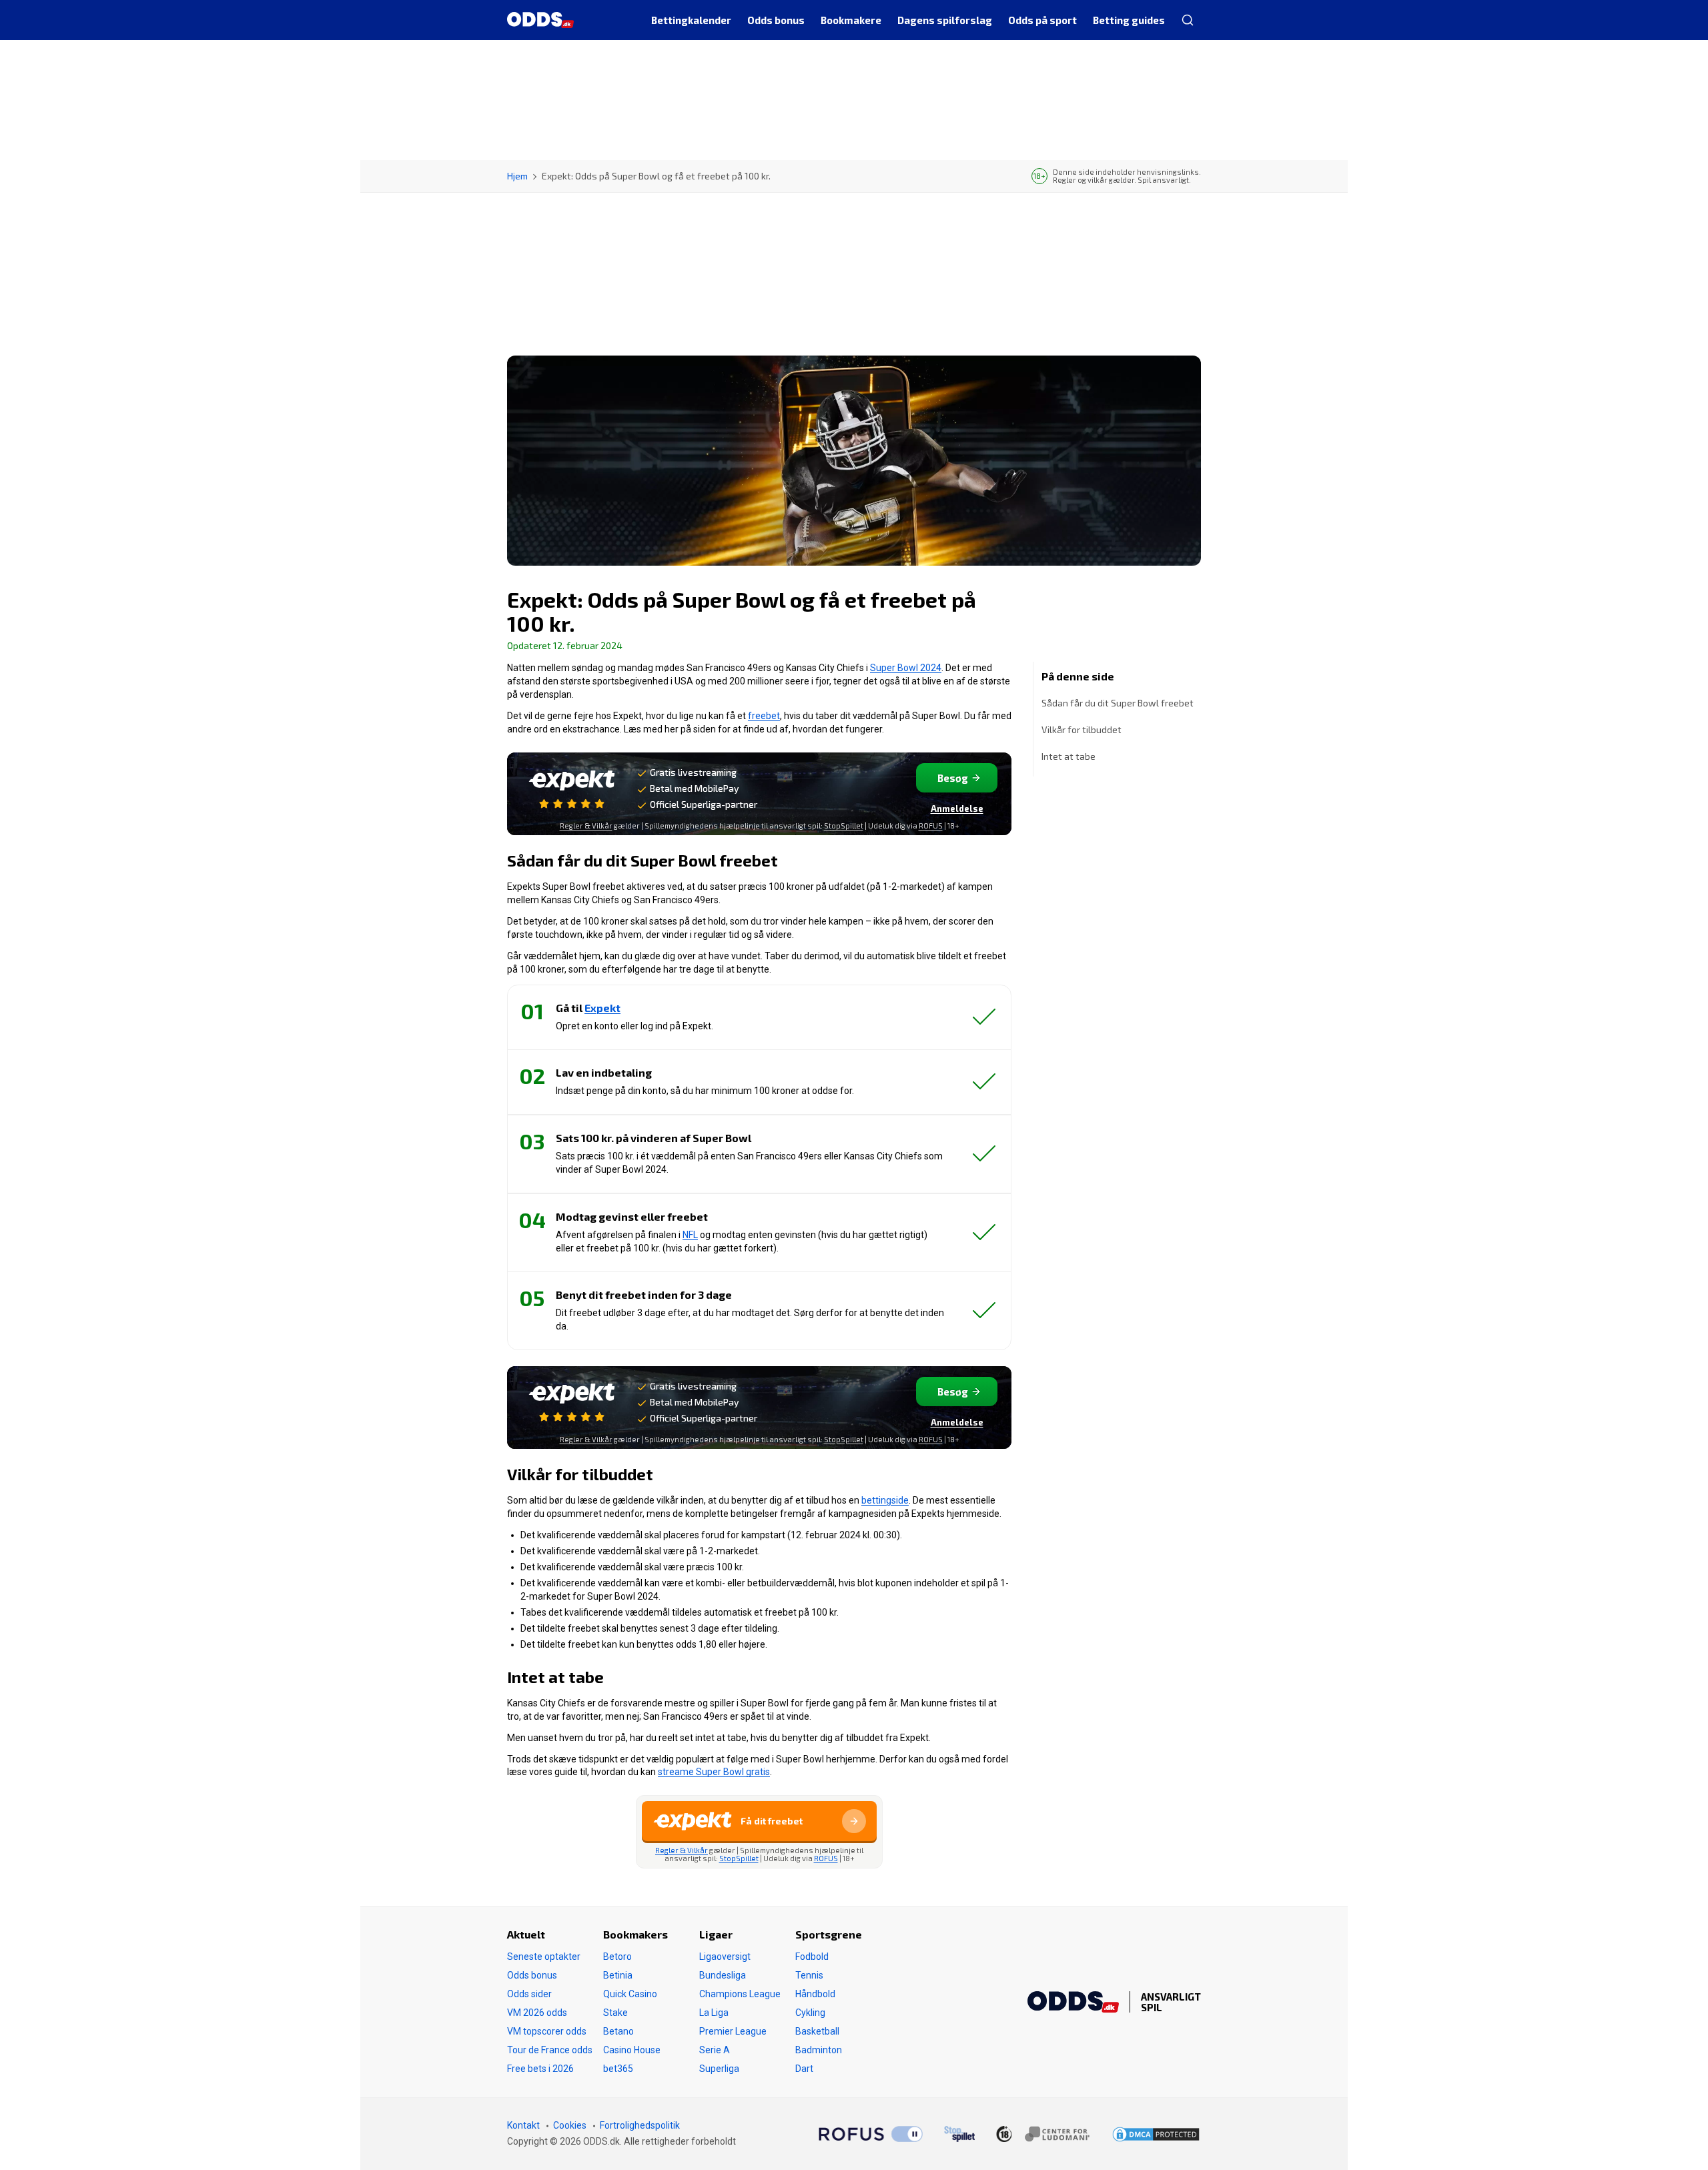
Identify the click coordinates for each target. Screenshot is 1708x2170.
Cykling (810, 2013)
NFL (690, 1235)
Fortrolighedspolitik (640, 2125)
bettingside (885, 1500)
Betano (618, 2031)
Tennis (809, 1975)
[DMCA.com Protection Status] (1156, 2134)
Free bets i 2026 (540, 2069)
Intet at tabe (1069, 756)
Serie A (715, 2050)
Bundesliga (723, 1975)
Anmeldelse (957, 808)
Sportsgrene (829, 1934)
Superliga (719, 2069)
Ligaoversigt (725, 1957)
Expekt (602, 1008)
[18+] (1043, 2134)
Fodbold (812, 1957)
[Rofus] (871, 2134)
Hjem (517, 176)
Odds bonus (532, 1975)
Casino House (632, 2050)
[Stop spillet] (959, 2134)
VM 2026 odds (537, 2013)
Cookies (570, 2125)
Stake (615, 2013)
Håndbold (815, 1994)
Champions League (740, 1994)
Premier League (733, 2031)
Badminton (819, 2050)
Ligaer (716, 1934)
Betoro (617, 1957)
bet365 (618, 2069)
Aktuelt (526, 1934)
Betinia (618, 1975)
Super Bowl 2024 (906, 668)
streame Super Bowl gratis (714, 1772)
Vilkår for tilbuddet (1082, 729)
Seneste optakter (544, 1957)
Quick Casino (630, 1994)
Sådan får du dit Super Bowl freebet (1118, 703)
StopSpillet (844, 826)
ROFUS (931, 826)
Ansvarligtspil (1171, 2002)
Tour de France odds (550, 2050)
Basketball (817, 2031)
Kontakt (523, 2125)
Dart (804, 2069)
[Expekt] (572, 789)
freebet (764, 716)
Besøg (953, 778)
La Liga (714, 2013)
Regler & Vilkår (586, 826)
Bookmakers (635, 1934)
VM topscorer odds (547, 2031)
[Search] (1187, 20)
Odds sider (529, 1994)
